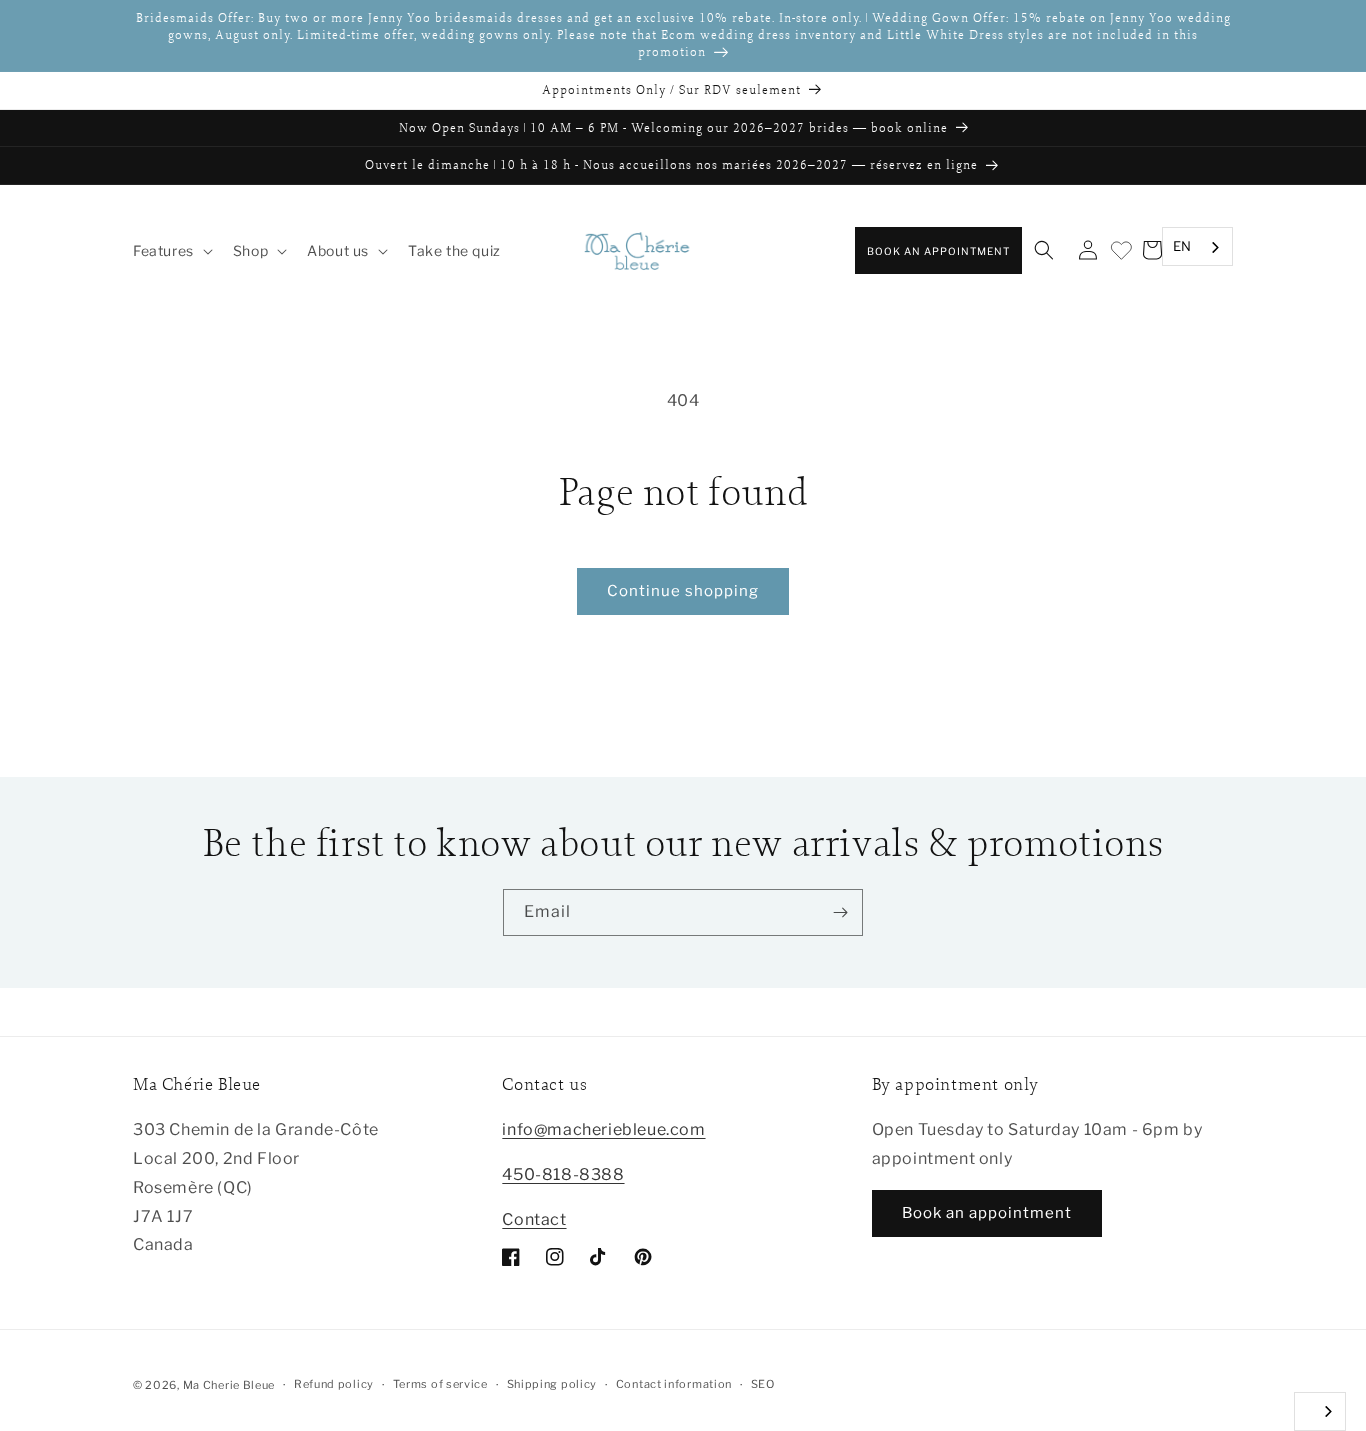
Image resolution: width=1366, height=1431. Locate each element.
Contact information (674, 1384)
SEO (763, 1384)
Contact (534, 1219)
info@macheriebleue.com (603, 1129)
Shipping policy (552, 1384)
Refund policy (334, 1384)
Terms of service (440, 1384)
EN (1182, 246)
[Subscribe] (840, 912)
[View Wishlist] (1120, 251)
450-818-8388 (563, 1174)
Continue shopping (683, 591)
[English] (1320, 1411)
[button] (171, 251)
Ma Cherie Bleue (229, 1385)
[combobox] (1197, 247)
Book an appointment (938, 251)
